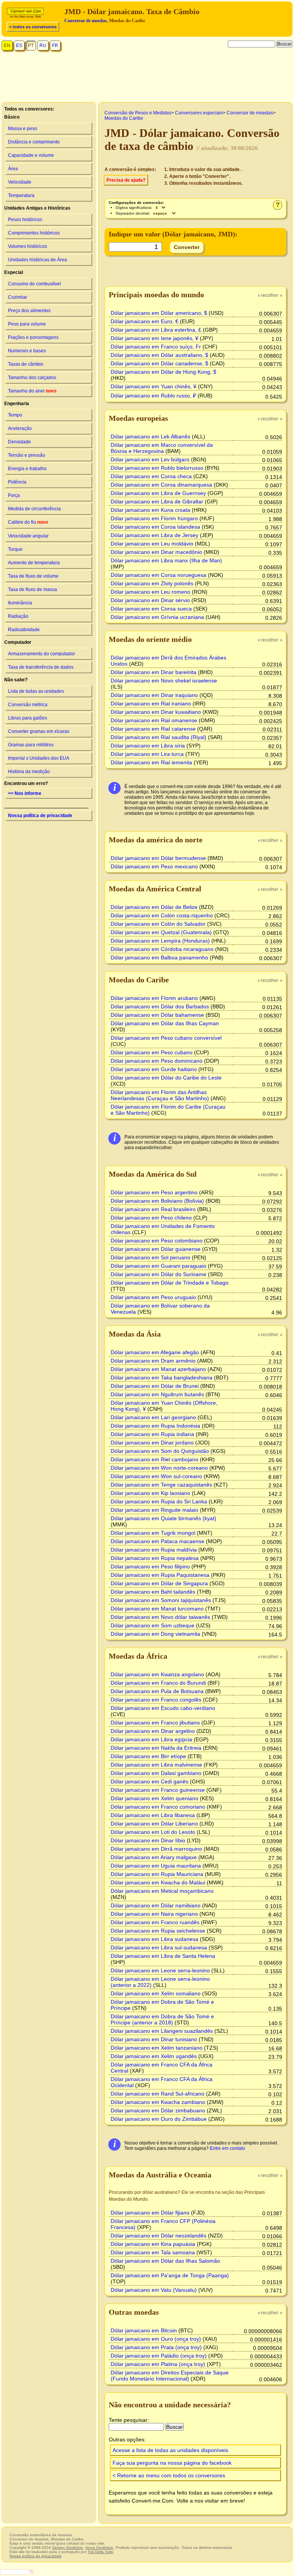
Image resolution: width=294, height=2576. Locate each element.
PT (31, 46)
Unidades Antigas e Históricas (37, 208)
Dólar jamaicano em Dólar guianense (156, 1249)
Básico (12, 117)
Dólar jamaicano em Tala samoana (153, 2252)
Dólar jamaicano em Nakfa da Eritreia (156, 1748)
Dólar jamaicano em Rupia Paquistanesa (160, 1575)
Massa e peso (23, 129)
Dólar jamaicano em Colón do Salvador (158, 924)
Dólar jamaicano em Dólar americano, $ (159, 313)
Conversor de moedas (86, 21)
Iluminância (20, 603)
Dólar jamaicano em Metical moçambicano (162, 1891)
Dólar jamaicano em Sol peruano (150, 1257)
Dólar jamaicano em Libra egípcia (151, 1739)
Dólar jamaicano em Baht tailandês (153, 1592)
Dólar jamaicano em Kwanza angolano (157, 1674)
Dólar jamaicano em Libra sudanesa (154, 1939)
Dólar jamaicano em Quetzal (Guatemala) (161, 932)
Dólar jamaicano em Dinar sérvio (150, 600)
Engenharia (17, 404)
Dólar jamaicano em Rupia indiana (152, 1434)
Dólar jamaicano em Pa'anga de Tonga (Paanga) (170, 2275)
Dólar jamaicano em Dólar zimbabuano (158, 2110)
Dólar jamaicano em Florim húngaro (154, 518)
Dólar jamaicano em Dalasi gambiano (156, 1773)
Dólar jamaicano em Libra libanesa (153, 1815)
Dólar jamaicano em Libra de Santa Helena (163, 1956)
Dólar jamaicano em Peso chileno (151, 1218)
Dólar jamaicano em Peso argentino (154, 1192)
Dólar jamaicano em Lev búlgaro (150, 459)
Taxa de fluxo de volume (33, 576)
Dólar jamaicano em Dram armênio (153, 1361)
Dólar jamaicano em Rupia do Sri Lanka (159, 1501)
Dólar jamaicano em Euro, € (145, 321)
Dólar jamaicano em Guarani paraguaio (158, 1266)
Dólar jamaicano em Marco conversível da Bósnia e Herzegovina (162, 448)
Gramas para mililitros (31, 745)
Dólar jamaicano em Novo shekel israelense (164, 681)
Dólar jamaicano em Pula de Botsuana (157, 1691)
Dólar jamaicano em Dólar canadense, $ (159, 363)
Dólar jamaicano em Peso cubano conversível (166, 1038)
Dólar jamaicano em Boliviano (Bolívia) (157, 1201)
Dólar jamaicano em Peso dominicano (157, 1061)
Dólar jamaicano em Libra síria (148, 746)
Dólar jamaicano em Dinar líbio (148, 1840)
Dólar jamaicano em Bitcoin (144, 2330)
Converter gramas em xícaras (39, 731)
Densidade (20, 442)
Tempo (15, 415)
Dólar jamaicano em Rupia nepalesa (155, 1558)
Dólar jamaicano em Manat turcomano (157, 1609)
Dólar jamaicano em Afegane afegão (155, 1352)
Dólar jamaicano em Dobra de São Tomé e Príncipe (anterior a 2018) (162, 2019)
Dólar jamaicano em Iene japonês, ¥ (154, 338)
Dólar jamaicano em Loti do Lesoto (153, 1832)
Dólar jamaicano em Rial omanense (154, 720)
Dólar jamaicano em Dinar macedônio (156, 552)
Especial (14, 272)
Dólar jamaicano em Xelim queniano (154, 1798)
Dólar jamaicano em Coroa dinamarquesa (161, 485)
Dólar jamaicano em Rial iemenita (151, 762)
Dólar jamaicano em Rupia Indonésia (155, 1426)
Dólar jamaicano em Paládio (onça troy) (159, 2356)
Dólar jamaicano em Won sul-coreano (156, 1476)
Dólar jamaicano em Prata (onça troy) (156, 2347)
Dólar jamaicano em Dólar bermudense (158, 858)
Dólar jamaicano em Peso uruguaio (153, 1297)
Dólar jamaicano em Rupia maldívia (154, 1550)
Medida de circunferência (34, 509)
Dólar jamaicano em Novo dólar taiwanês (160, 1617)
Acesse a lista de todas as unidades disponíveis (170, 2450)
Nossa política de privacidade (40, 816)
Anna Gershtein (99, 2548)
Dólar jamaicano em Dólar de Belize (154, 907)
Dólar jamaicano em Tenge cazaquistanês (161, 1485)
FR (55, 46)
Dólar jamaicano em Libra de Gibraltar (157, 502)
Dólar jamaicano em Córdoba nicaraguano (162, 949)
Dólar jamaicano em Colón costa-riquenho (162, 915)
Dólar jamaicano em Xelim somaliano (156, 1993)
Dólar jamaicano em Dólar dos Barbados (160, 1006)
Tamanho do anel (32, 391)
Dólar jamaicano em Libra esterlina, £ (156, 330)
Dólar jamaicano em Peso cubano (152, 1052)
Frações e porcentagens (33, 337)
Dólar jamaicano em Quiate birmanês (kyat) (163, 1518)
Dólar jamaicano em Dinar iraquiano (154, 695)
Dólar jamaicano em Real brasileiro (153, 1209)
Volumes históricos (28, 246)
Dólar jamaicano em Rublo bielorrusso (157, 468)
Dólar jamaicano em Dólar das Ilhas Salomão (165, 2261)
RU (43, 46)
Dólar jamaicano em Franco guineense (158, 1790)
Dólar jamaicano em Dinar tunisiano (154, 2039)
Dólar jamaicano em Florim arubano (154, 998)
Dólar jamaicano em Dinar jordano (152, 1443)
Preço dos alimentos (29, 311)
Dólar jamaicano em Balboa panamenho (159, 957)
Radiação (18, 616)
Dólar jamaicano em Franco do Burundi (158, 1683)
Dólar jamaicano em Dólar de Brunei (155, 1386)
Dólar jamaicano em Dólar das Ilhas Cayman (165, 1023)
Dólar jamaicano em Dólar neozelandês (158, 2236)
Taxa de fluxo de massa (33, 589)
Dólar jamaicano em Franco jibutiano (155, 1723)
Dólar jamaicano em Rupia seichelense (158, 1931)
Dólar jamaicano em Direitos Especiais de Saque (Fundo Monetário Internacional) (170, 2376)
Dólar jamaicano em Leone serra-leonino (160, 1970)
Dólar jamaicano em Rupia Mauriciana (157, 1874)
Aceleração (20, 428)
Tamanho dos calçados (32, 378)
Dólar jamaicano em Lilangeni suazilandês (162, 2031)
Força (14, 495)
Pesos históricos (25, 220)
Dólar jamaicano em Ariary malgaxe (154, 1857)
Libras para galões (28, 718)
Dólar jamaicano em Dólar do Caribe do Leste (166, 1078)
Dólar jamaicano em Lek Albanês (150, 436)
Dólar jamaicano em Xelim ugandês (154, 2056)
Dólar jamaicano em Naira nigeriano (154, 1914)
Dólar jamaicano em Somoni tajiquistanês (161, 1600)
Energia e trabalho (27, 469)
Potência (17, 482)
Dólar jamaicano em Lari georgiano (153, 1417)
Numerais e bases (27, 351)
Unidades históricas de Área (38, 260)
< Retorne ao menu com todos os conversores (169, 2475)
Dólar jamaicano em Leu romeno (150, 592)
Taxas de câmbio (26, 364)
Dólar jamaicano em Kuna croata (150, 510)
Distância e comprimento (34, 142)
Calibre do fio (28, 522)
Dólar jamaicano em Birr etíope (148, 1756)
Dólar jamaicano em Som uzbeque (153, 1625)
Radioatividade (24, 630)
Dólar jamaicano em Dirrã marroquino (156, 1849)
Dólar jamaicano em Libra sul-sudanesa (159, 1947)
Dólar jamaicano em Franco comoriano (158, 1807)
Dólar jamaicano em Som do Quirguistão (160, 1451)
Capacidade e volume (31, 155)
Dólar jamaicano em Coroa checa (151, 476)
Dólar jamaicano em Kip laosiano (150, 1493)
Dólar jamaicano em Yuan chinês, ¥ (154, 386)
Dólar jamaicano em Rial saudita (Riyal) (158, 737)
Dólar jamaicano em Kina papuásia (153, 2244)
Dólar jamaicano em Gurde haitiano (154, 1069)
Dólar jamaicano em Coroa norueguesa (158, 575)
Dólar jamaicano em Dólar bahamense (157, 1015)
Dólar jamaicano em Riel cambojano (154, 1459)
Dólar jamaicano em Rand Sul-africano (158, 2094)
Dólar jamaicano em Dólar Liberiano (154, 1824)
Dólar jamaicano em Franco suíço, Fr (156, 347)
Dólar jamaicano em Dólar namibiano (156, 1905)
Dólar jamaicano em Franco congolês (156, 1700)
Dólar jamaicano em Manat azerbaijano (158, 1369)
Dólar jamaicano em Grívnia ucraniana (157, 617)
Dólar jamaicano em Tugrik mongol (153, 1533)
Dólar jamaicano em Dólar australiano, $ (159, 355)
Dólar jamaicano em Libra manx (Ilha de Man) (166, 560)
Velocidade (20, 182)
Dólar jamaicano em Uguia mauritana (156, 1866)
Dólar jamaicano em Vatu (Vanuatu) (154, 2290)
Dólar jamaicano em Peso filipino (150, 1566)
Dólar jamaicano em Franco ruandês (155, 1922)
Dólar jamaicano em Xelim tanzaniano (157, 2048)
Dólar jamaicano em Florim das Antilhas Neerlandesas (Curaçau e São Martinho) (160, 1095)
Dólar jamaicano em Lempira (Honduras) (160, 941)
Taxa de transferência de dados (41, 667)
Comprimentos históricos (34, 233)
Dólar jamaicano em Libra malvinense (156, 1765)
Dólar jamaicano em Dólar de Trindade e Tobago (170, 1283)
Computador (18, 642)
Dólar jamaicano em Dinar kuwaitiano (156, 712)
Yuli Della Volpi (100, 2552)
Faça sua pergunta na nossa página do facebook (172, 2463)
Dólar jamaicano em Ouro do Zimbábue (159, 2119)
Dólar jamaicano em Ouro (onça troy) (156, 2339)
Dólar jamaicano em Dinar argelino (153, 1731)
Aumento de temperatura (34, 563)
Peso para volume (27, 324)
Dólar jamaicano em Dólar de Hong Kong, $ (163, 372)
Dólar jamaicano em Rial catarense (153, 729)
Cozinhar (18, 297)
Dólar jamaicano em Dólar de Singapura (159, 1583)
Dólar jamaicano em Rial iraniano (151, 703)
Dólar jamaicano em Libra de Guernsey (158, 493)
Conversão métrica (28, 705)
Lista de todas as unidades (36, 691)
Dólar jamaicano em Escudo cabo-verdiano (163, 1708)
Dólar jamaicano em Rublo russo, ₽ (153, 396)
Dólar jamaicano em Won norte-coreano (159, 1468)
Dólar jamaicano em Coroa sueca (151, 609)
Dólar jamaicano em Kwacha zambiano (158, 2102)
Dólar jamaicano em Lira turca (147, 754)
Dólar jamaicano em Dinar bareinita (154, 672)
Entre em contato (227, 2148)
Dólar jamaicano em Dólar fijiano (150, 2213)
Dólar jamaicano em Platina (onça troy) (158, 2364)
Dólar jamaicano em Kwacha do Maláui (158, 1882)
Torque (15, 549)
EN (7, 46)
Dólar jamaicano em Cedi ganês (149, 1781)
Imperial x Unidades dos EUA (39, 758)
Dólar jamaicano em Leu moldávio (152, 544)
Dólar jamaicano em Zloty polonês (152, 583)
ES (19, 46)
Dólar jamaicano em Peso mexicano (154, 866)
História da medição (29, 772)
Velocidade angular (28, 536)
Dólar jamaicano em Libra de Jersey (154, 535)
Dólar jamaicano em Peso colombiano (157, 1241)
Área (13, 169)
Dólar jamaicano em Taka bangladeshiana (162, 1378)
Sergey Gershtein (68, 2548)
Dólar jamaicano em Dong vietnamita (155, 1634)
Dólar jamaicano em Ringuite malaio (154, 1510)
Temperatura (21, 195)
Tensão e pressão (27, 455)
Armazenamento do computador (42, 654)
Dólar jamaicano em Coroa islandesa (155, 527)
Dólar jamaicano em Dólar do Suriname (158, 1274)
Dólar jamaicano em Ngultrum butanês (157, 1394)
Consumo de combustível (34, 284)
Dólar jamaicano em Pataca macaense (158, 1541)
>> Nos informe (25, 793)
